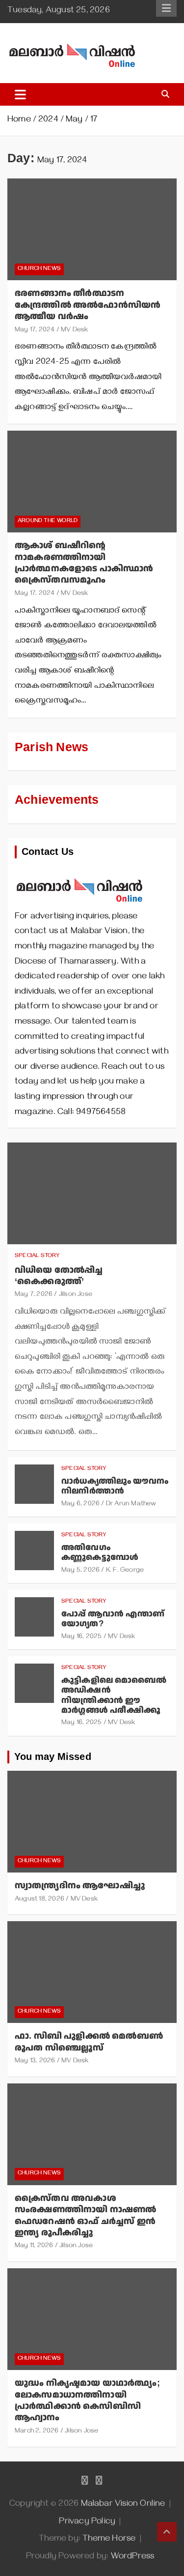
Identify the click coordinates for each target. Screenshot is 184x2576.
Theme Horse (109, 2540)
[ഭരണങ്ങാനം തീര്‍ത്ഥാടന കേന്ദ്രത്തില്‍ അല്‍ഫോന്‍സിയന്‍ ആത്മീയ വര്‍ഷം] (92, 230)
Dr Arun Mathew (131, 1505)
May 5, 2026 (80, 1571)
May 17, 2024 (35, 331)
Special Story (38, 1256)
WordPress (133, 2557)
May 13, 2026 (35, 2062)
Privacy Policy (87, 2522)
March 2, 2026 (37, 2432)
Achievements (57, 800)
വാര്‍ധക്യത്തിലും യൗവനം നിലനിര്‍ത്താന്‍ (115, 1486)
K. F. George (125, 1571)
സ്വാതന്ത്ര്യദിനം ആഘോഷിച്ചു (80, 1886)
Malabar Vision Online (123, 2505)
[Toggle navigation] (20, 94)
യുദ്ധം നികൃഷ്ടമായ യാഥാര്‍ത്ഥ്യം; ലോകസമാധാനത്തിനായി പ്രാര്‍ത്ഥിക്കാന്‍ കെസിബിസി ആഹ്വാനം (87, 2400)
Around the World (48, 521)
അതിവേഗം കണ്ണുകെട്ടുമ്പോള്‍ (100, 1552)
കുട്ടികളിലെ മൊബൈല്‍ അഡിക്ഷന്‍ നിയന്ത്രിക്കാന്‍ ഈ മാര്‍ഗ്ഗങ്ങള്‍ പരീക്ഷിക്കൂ (114, 1695)
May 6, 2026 (80, 1505)
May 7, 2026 (34, 1295)
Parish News (52, 747)
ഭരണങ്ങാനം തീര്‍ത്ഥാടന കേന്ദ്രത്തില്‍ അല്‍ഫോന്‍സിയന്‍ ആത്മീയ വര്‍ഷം (88, 305)
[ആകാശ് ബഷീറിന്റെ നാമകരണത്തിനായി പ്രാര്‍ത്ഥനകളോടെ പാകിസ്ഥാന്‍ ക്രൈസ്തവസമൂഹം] (92, 482)
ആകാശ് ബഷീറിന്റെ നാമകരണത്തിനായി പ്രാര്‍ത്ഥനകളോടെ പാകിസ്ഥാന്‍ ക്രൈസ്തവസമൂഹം (84, 563)
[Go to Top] (167, 2532)
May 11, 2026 (34, 2246)
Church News (39, 269)
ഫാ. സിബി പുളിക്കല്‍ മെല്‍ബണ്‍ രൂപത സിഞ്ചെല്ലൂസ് (89, 2042)
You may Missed (53, 1757)
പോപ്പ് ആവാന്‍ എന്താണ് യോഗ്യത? (113, 1619)
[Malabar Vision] (80, 873)
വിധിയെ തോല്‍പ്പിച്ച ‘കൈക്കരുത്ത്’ (59, 1276)
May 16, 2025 (81, 1637)
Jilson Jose (76, 1295)
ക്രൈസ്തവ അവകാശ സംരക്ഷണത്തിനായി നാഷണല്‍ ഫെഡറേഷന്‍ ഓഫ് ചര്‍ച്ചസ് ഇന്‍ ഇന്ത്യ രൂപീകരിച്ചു (85, 2215)
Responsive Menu (166, 8)
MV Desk (74, 331)
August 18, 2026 (39, 1900)
